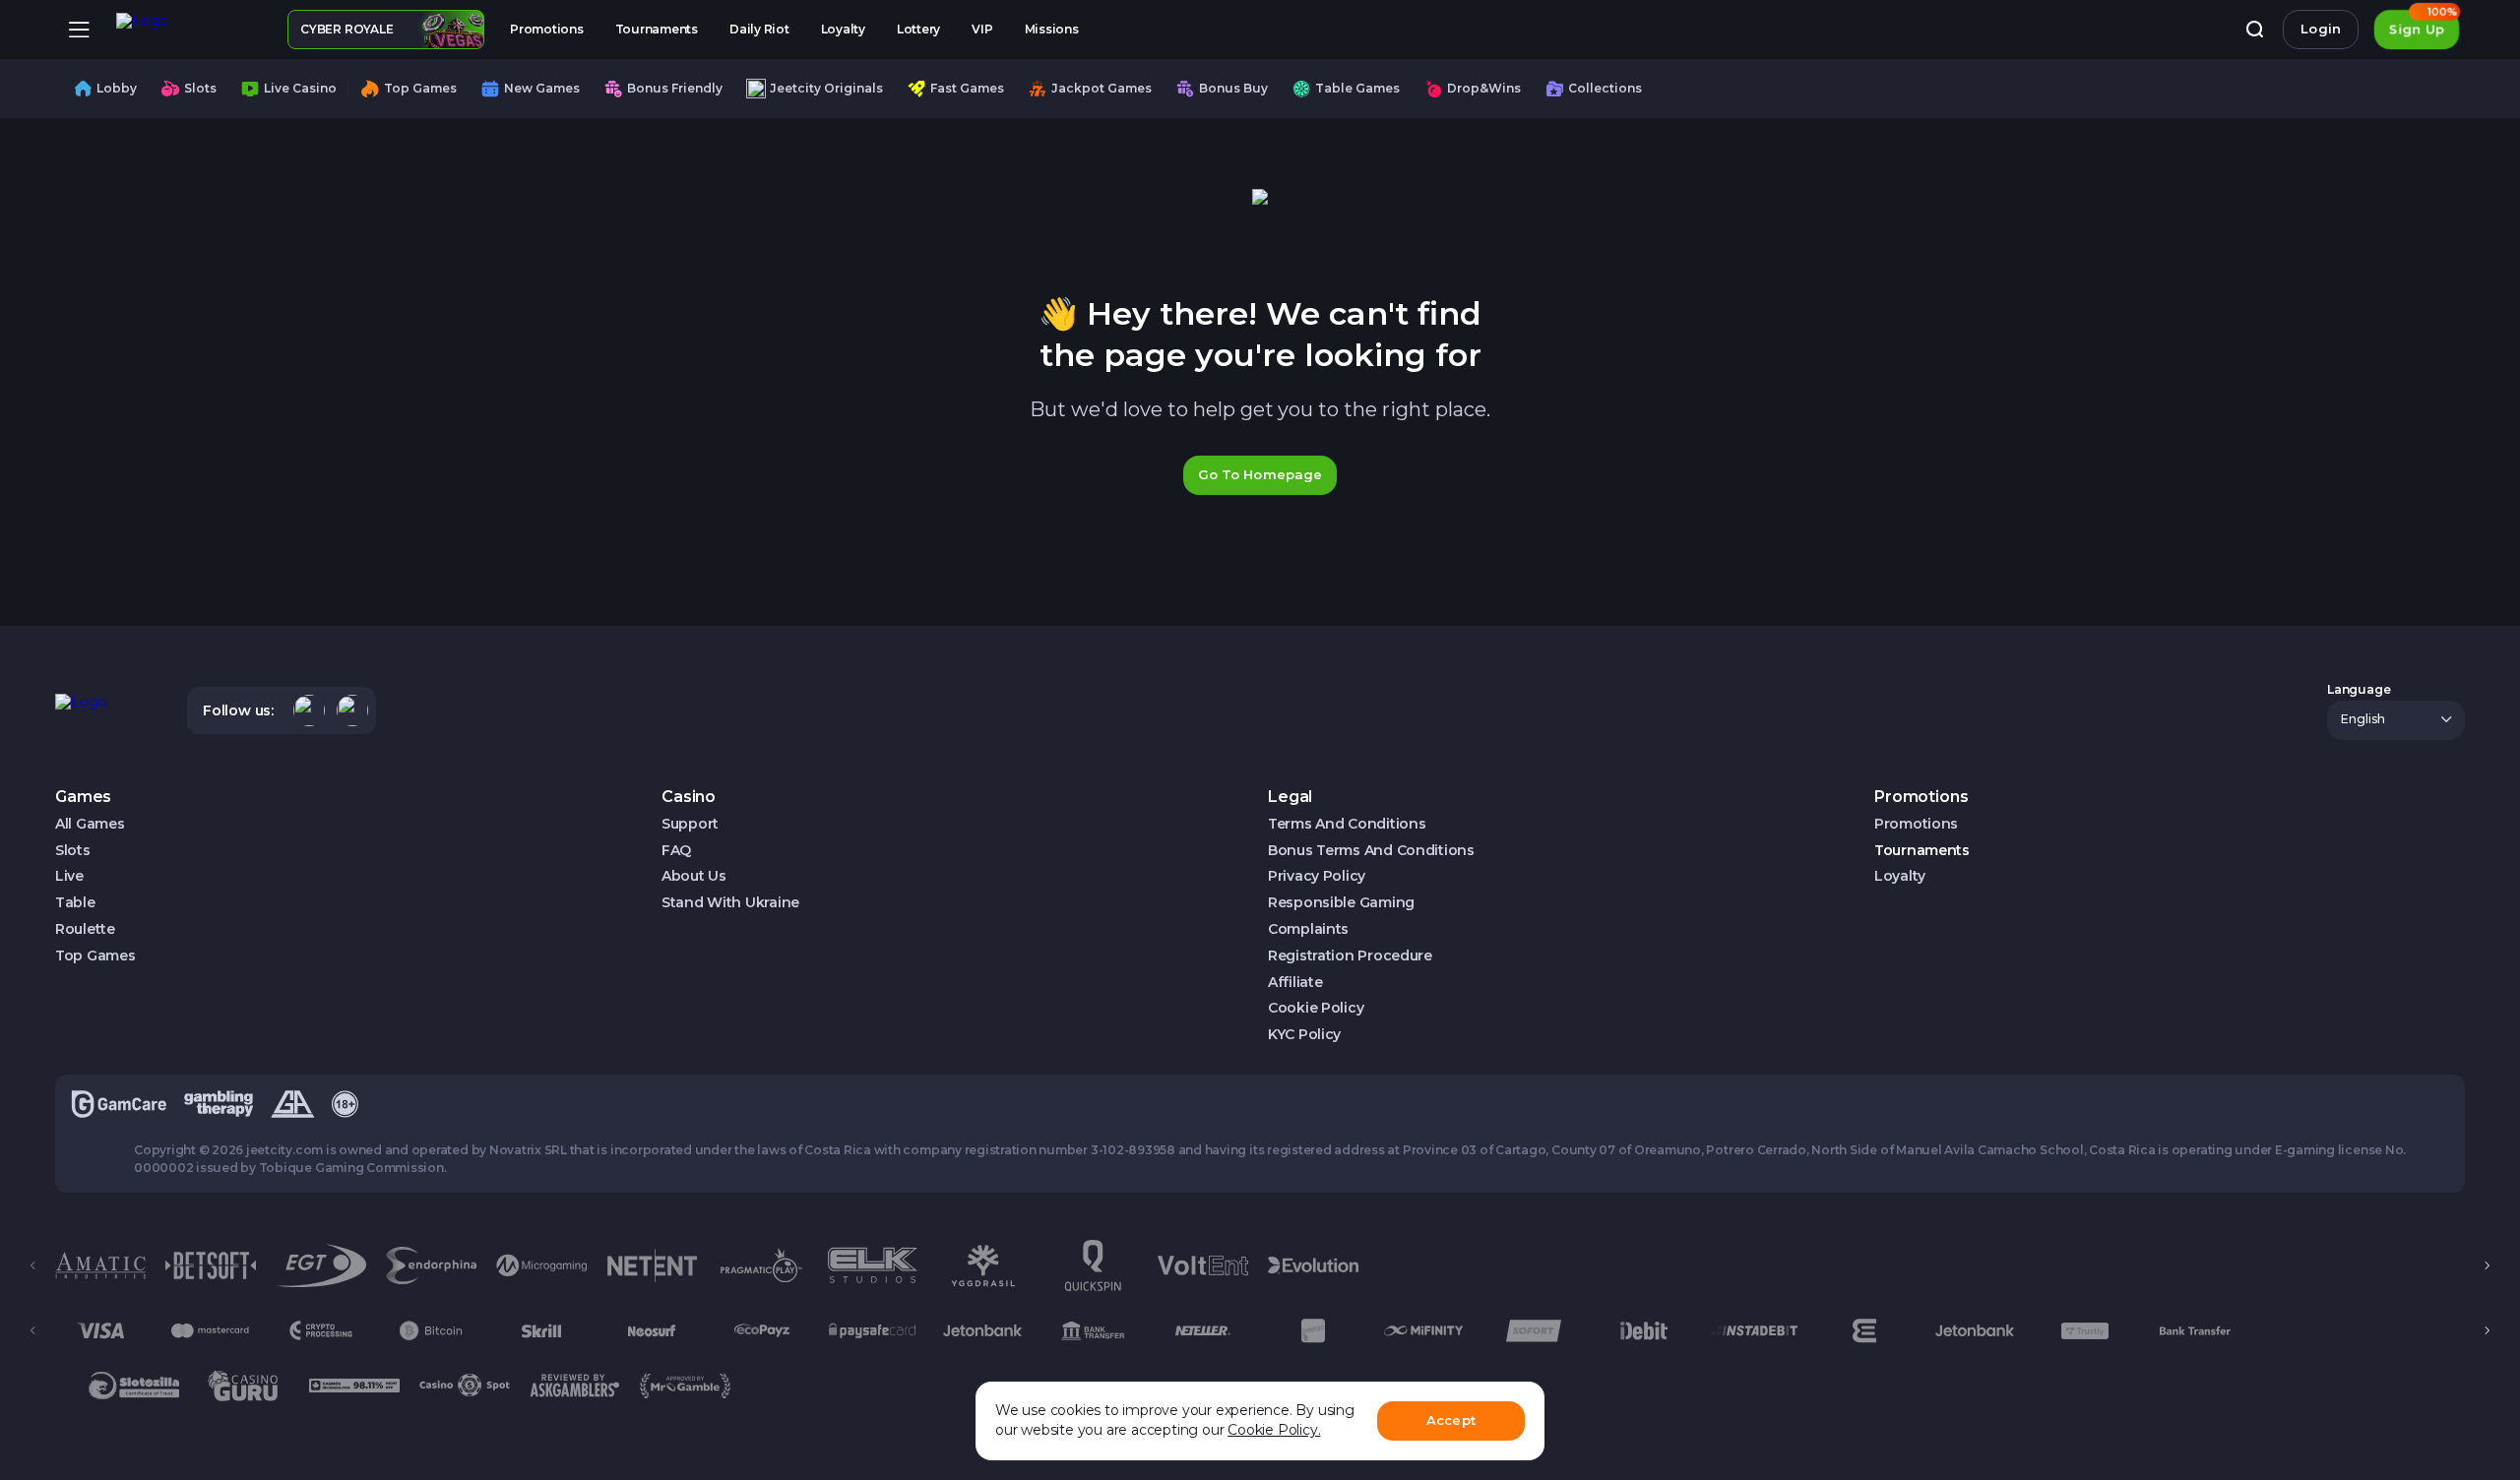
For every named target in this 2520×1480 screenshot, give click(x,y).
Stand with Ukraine (730, 903)
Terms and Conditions (1347, 824)
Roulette (85, 929)
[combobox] (2396, 720)
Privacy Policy (1317, 876)
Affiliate (1295, 983)
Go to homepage (1260, 474)
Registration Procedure (1350, 956)
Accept (1451, 1420)
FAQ (676, 851)
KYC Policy (1304, 1035)
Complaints (1308, 929)
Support (690, 824)
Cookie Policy (1316, 1008)
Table (75, 903)
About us (694, 876)
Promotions (547, 29)
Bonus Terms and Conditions (1371, 851)
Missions (1052, 29)
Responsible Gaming (1341, 903)
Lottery (918, 29)
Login (2321, 29)
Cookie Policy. (1274, 1430)
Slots (73, 851)
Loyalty (843, 29)
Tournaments (657, 29)
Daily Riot (759, 29)
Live (69, 876)
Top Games (95, 956)
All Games (90, 824)
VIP (982, 29)
